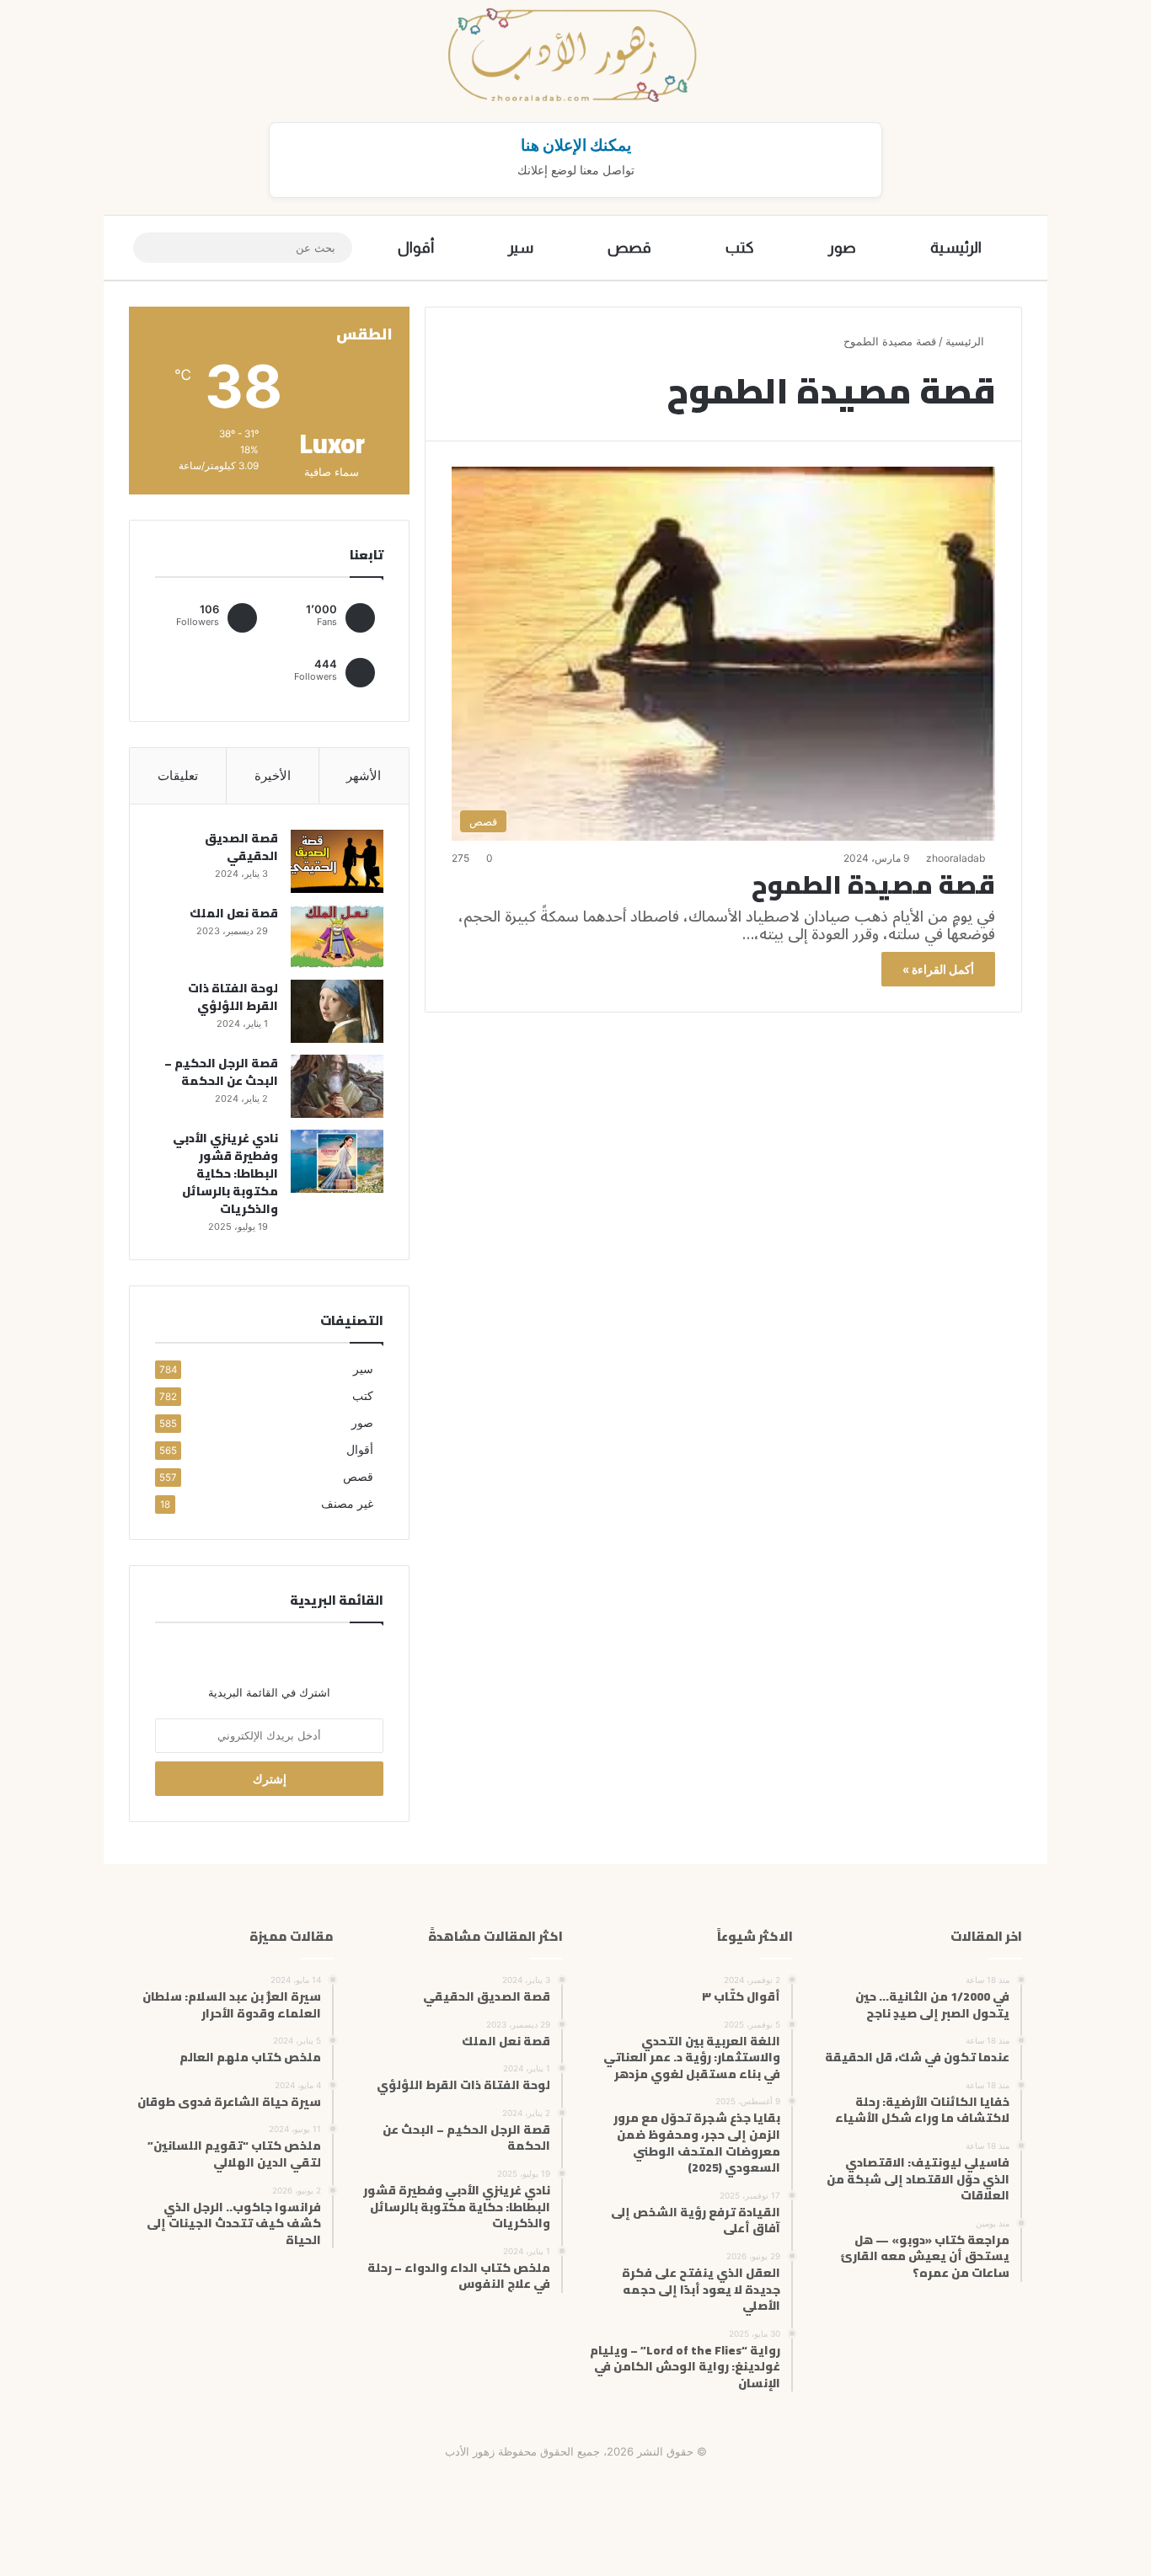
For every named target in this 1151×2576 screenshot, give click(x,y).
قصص (629, 248)
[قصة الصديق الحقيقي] (337, 861)
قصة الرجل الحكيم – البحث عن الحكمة (221, 1072)
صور (842, 248)
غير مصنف (347, 1504)
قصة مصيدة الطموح (873, 884)
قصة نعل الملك (234, 913)
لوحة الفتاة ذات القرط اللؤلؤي (233, 997)
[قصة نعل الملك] (337, 936)
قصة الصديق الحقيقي (241, 847)
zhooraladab (956, 858)
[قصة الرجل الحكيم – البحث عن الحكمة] (337, 1086)
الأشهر (364, 775)
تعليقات (178, 775)
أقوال (416, 248)
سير (521, 248)
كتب (740, 248)
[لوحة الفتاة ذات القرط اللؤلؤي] (337, 1011)
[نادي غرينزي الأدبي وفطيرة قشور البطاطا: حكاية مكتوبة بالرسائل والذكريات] (337, 1161)
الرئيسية (956, 248)
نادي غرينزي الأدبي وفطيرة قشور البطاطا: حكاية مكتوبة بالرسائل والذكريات (225, 1173)
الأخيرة (273, 775)
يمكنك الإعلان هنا (576, 145)
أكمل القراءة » (938, 969)
